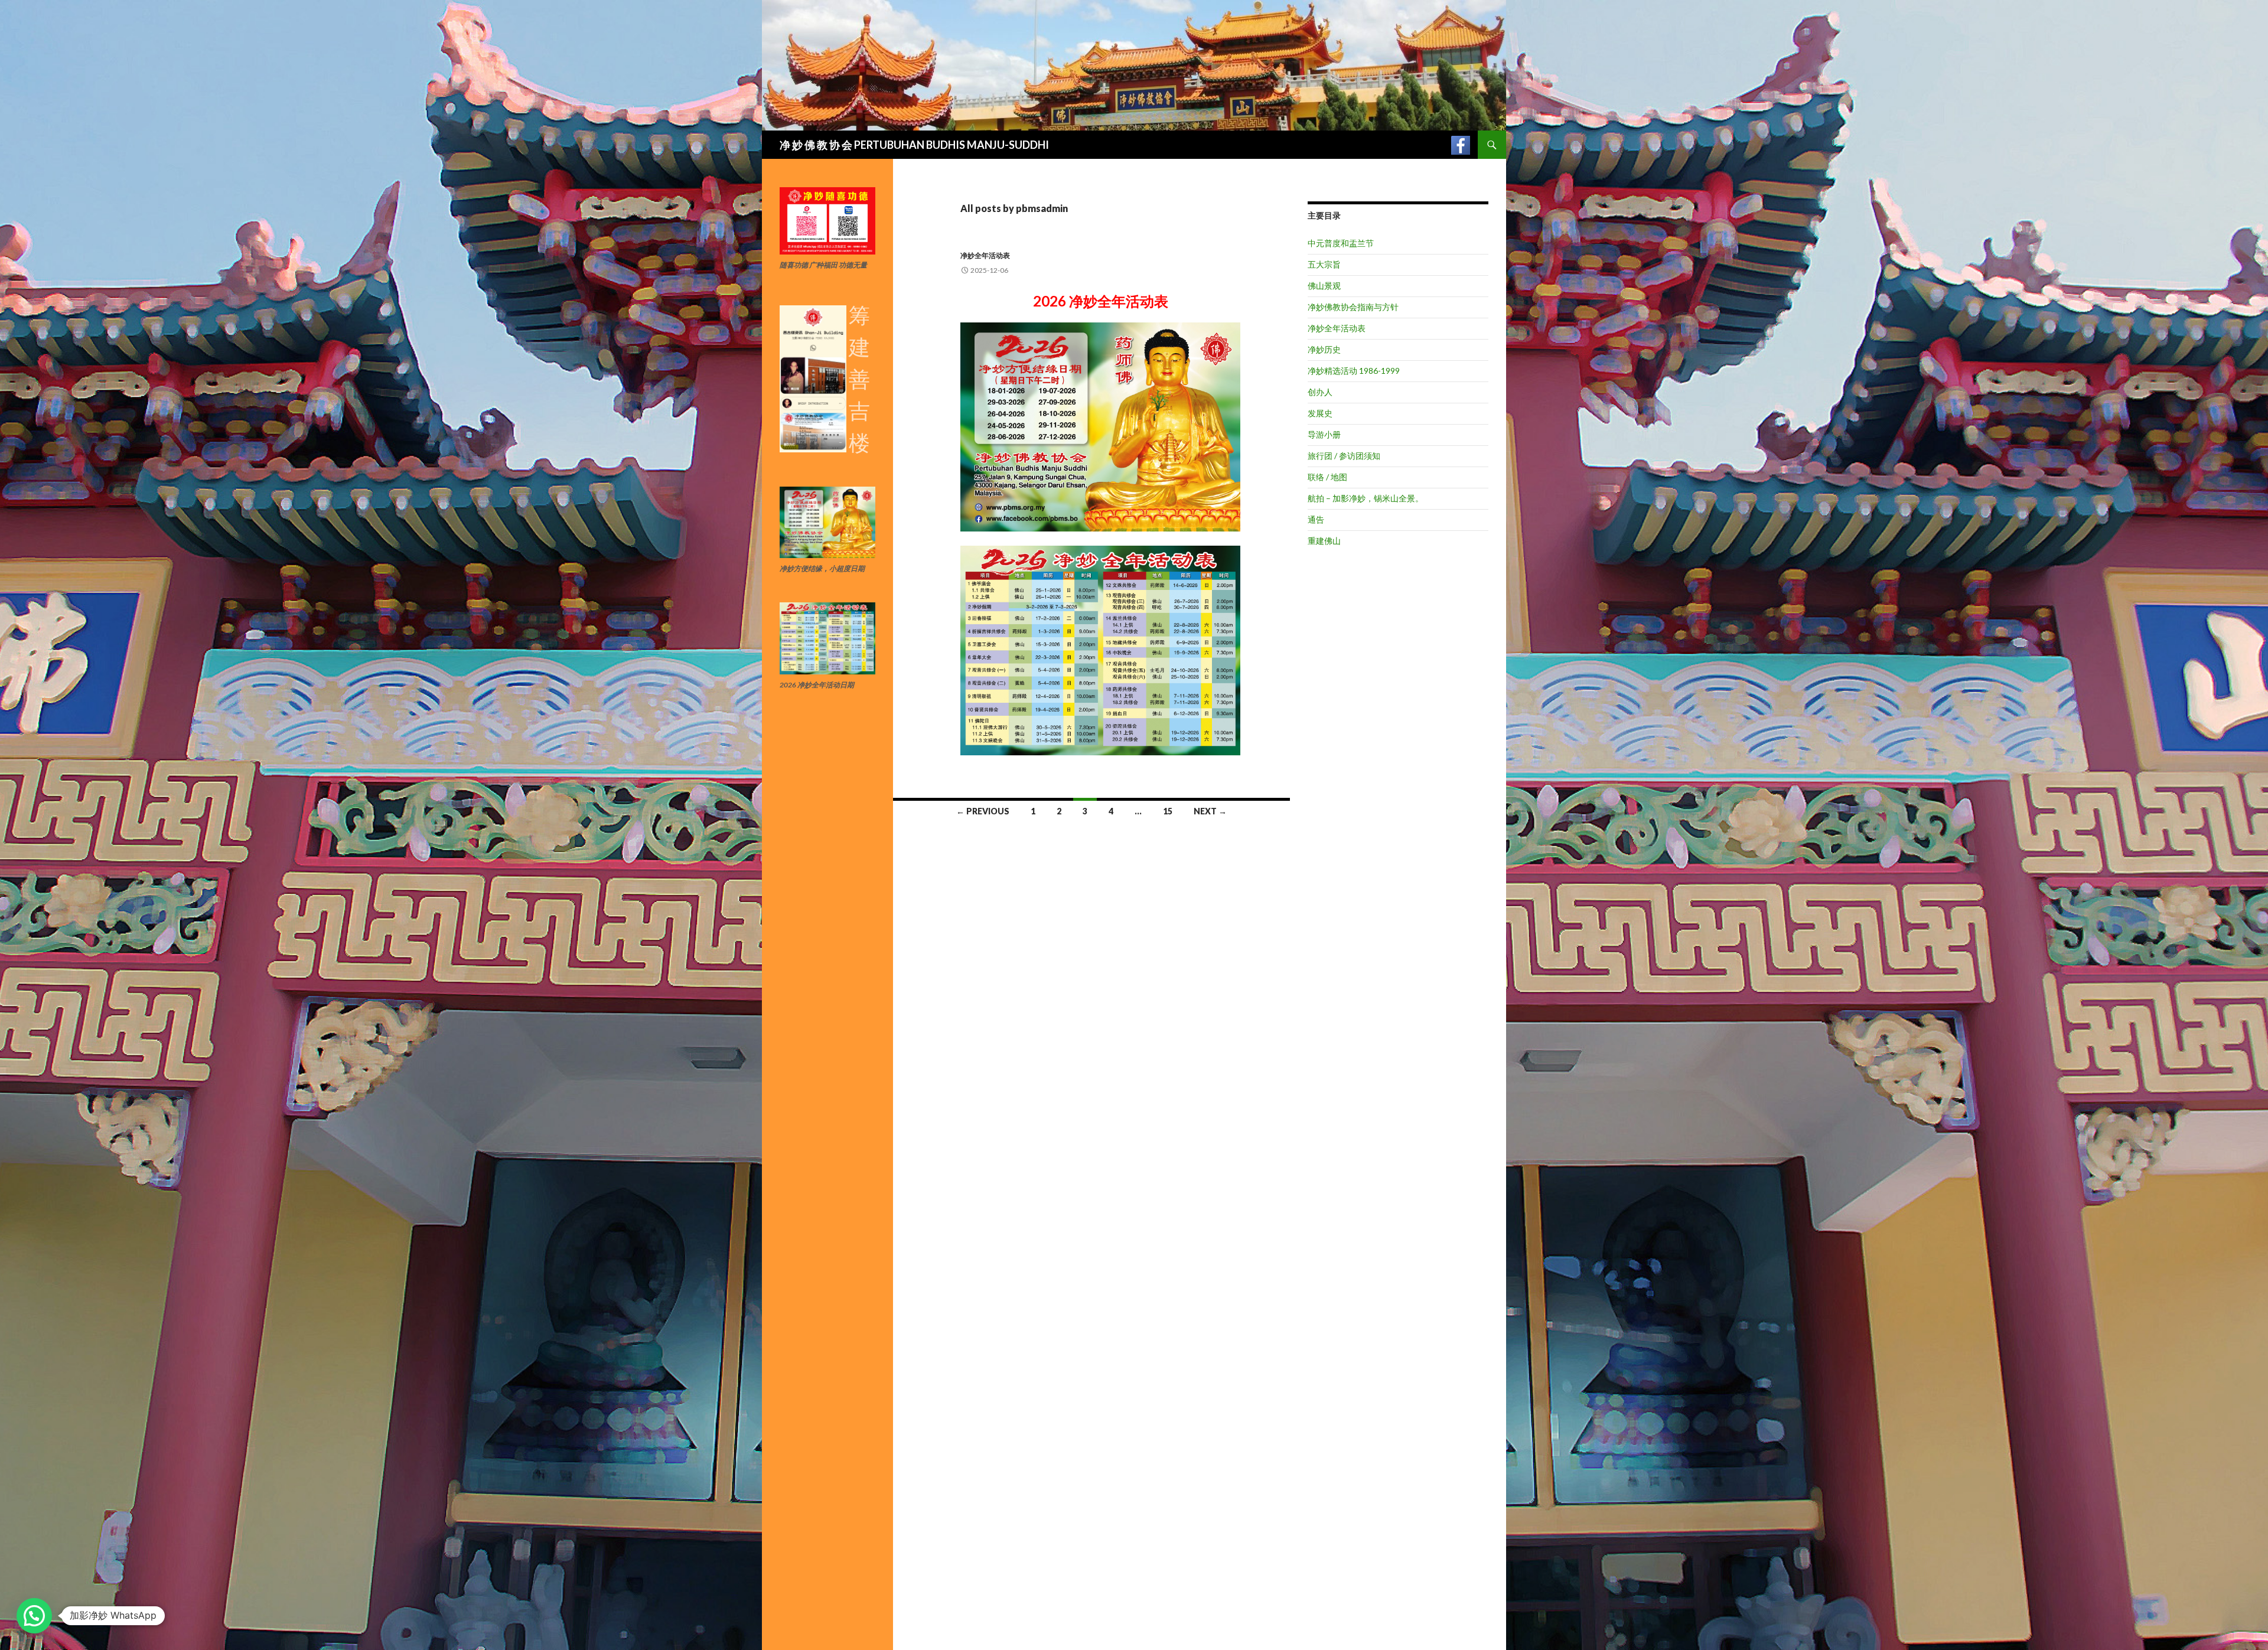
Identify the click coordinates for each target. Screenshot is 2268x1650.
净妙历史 (1324, 349)
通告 (1316, 519)
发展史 (1320, 413)
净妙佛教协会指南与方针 (1353, 307)
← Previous (983, 811)
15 (1168, 811)
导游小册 (1324, 434)
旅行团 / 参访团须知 (1344, 456)
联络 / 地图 (1327, 477)
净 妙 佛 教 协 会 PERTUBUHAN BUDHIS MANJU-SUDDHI (914, 145)
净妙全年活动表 (985, 255)
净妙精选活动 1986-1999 (1354, 371)
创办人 (1320, 392)
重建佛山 (1324, 541)
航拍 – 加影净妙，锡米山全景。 (1366, 498)
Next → (1210, 811)
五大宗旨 (1324, 264)
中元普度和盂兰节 (1341, 243)
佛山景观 (1324, 286)
